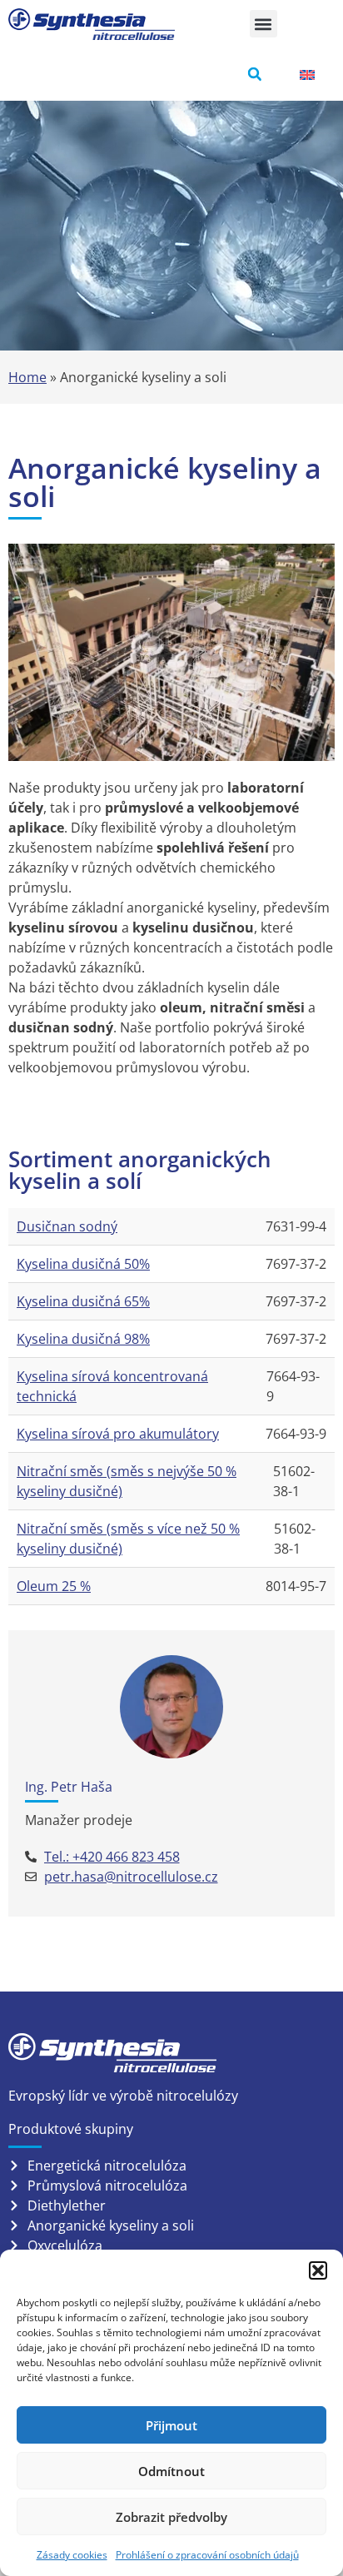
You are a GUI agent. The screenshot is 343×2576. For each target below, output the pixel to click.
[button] (318, 2270)
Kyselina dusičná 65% (83, 1301)
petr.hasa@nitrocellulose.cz (131, 1877)
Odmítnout (171, 2471)
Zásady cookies (72, 2555)
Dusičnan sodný (67, 1226)
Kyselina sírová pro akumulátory (118, 1434)
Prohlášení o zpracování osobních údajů (207, 2555)
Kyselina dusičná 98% (83, 1339)
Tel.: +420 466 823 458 (112, 1857)
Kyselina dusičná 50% (83, 1264)
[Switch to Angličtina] (307, 75)
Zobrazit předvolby (171, 2517)
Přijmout (171, 2425)
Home (27, 377)
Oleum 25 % (54, 1586)
